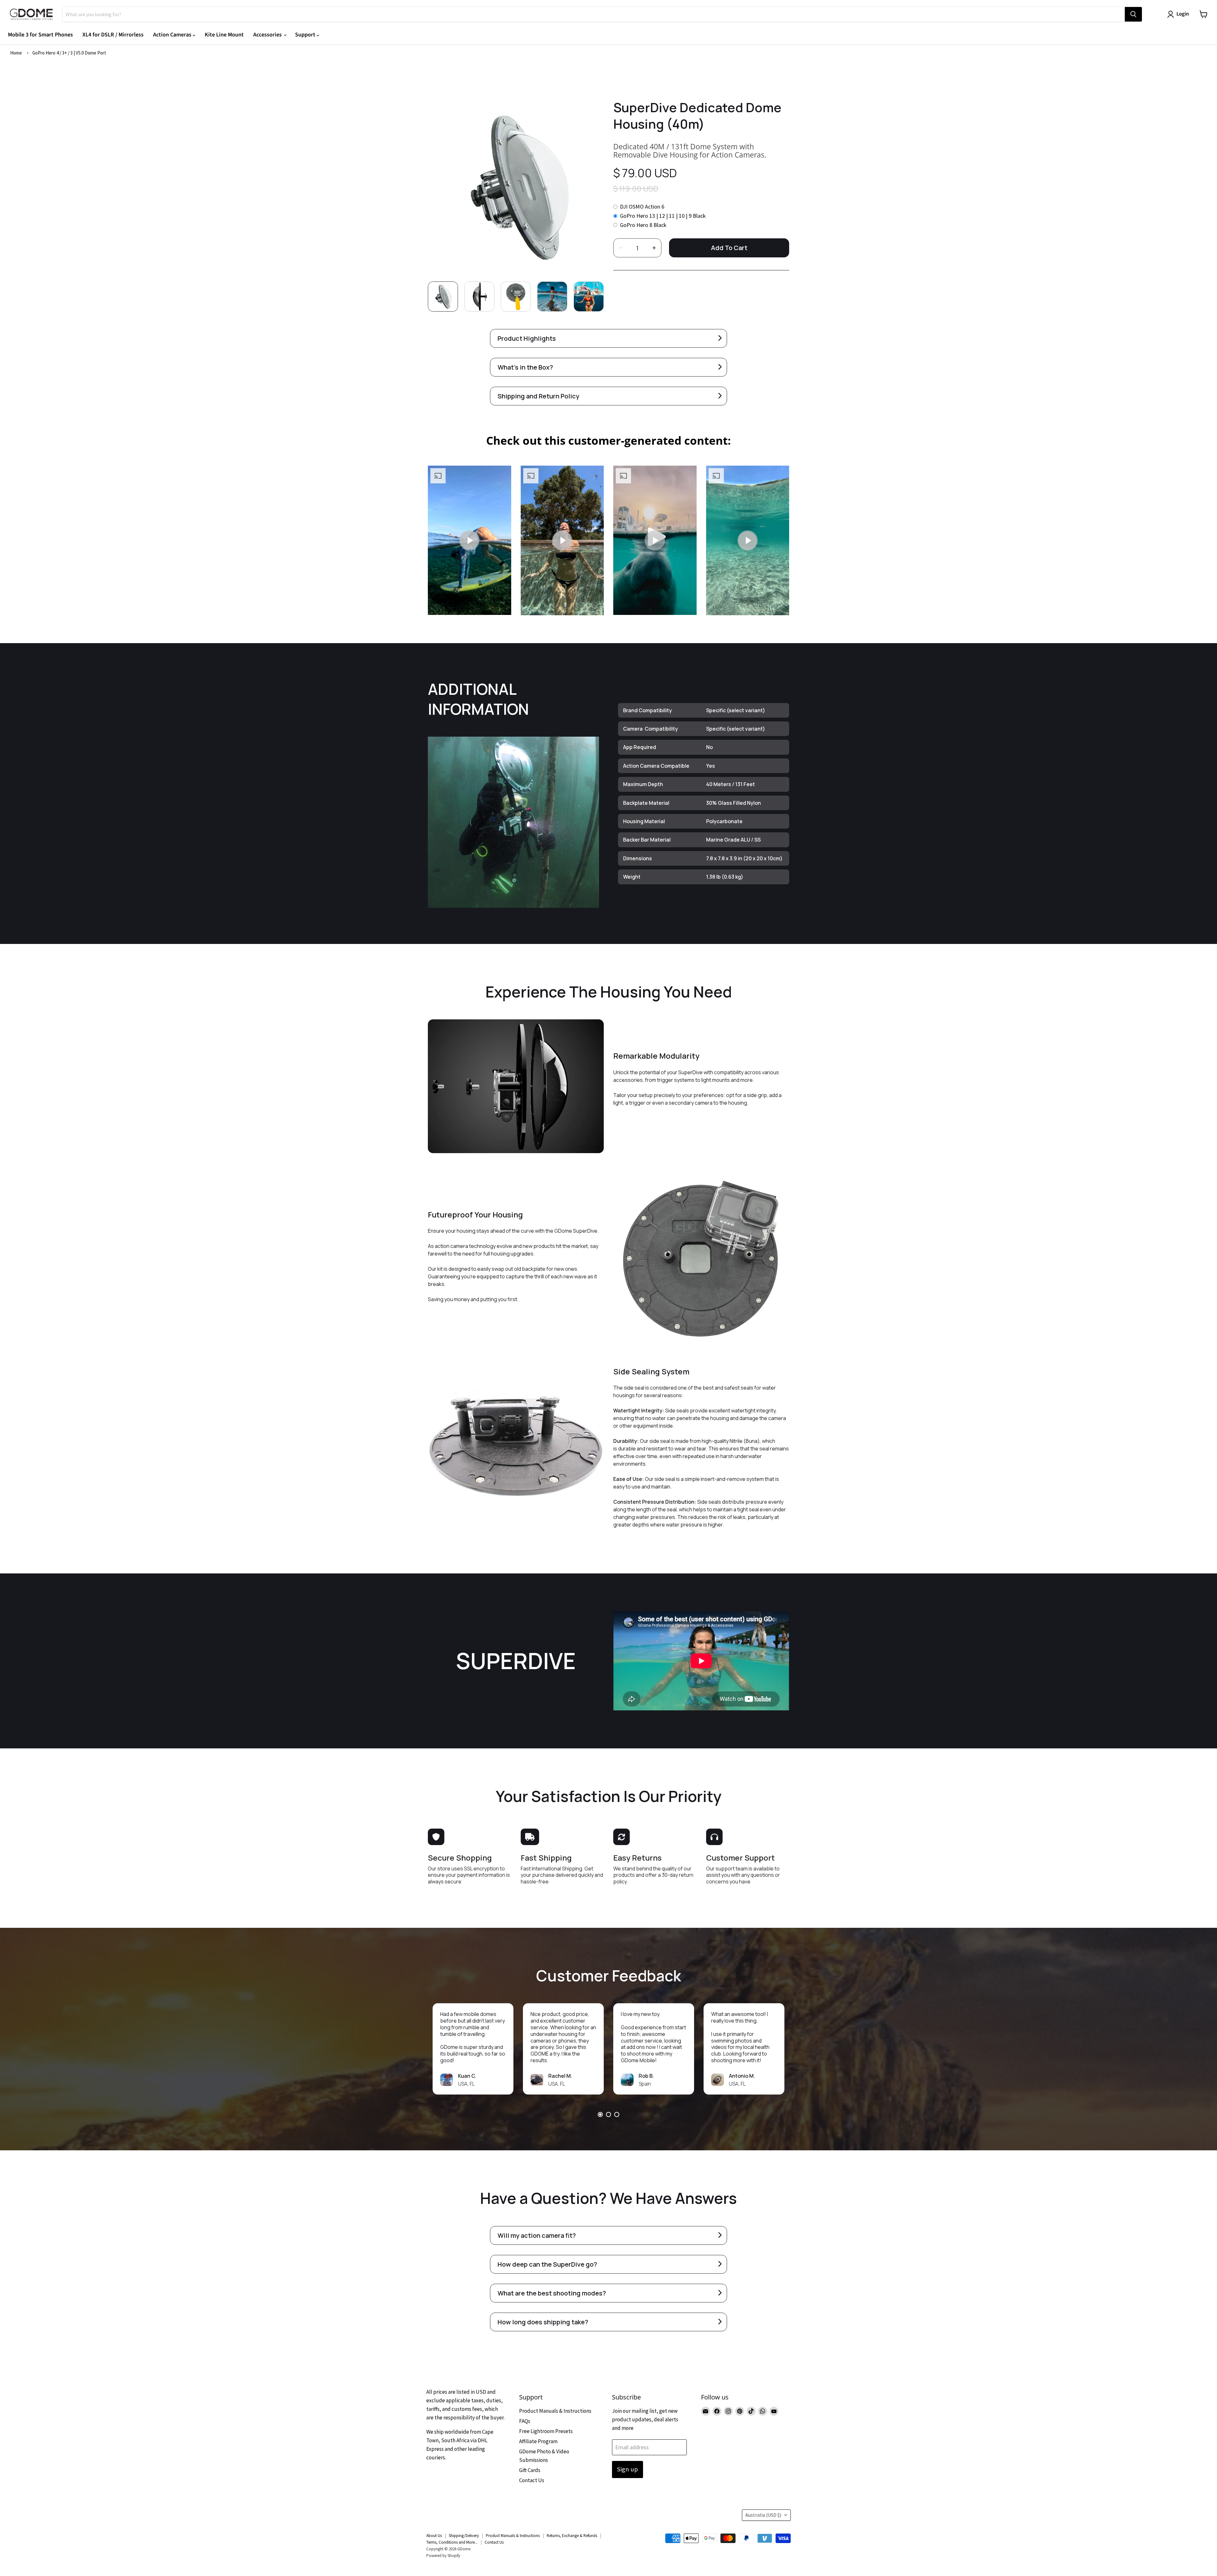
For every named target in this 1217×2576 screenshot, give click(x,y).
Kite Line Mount (224, 35)
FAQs (525, 2421)
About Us (434, 2536)
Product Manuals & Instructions (555, 2411)
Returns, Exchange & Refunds (572, 2536)
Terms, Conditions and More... (452, 2542)
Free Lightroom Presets (546, 2431)
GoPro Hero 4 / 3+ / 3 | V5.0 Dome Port (69, 53)
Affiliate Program (538, 2441)
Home (16, 53)
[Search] (1133, 14)
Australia (763, 2515)
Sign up (628, 2469)
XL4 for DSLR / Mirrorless (113, 35)
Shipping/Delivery (464, 2536)
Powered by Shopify (443, 2556)
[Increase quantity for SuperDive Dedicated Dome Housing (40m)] (654, 248)
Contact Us (532, 2480)
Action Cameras (173, 35)
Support (306, 35)
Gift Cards (530, 2470)
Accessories (268, 35)
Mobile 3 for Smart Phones (40, 35)
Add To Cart (729, 248)
